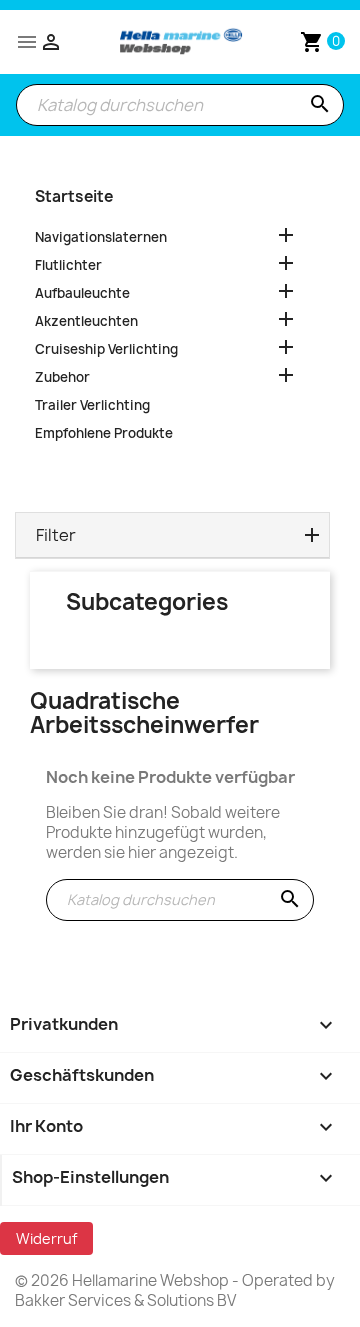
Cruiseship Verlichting (106, 349)
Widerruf (46, 1238)
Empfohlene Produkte (104, 433)
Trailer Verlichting (92, 405)
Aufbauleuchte (82, 293)
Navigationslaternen (101, 237)
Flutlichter (68, 265)
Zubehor (62, 377)
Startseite (74, 196)
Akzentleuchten (86, 321)
